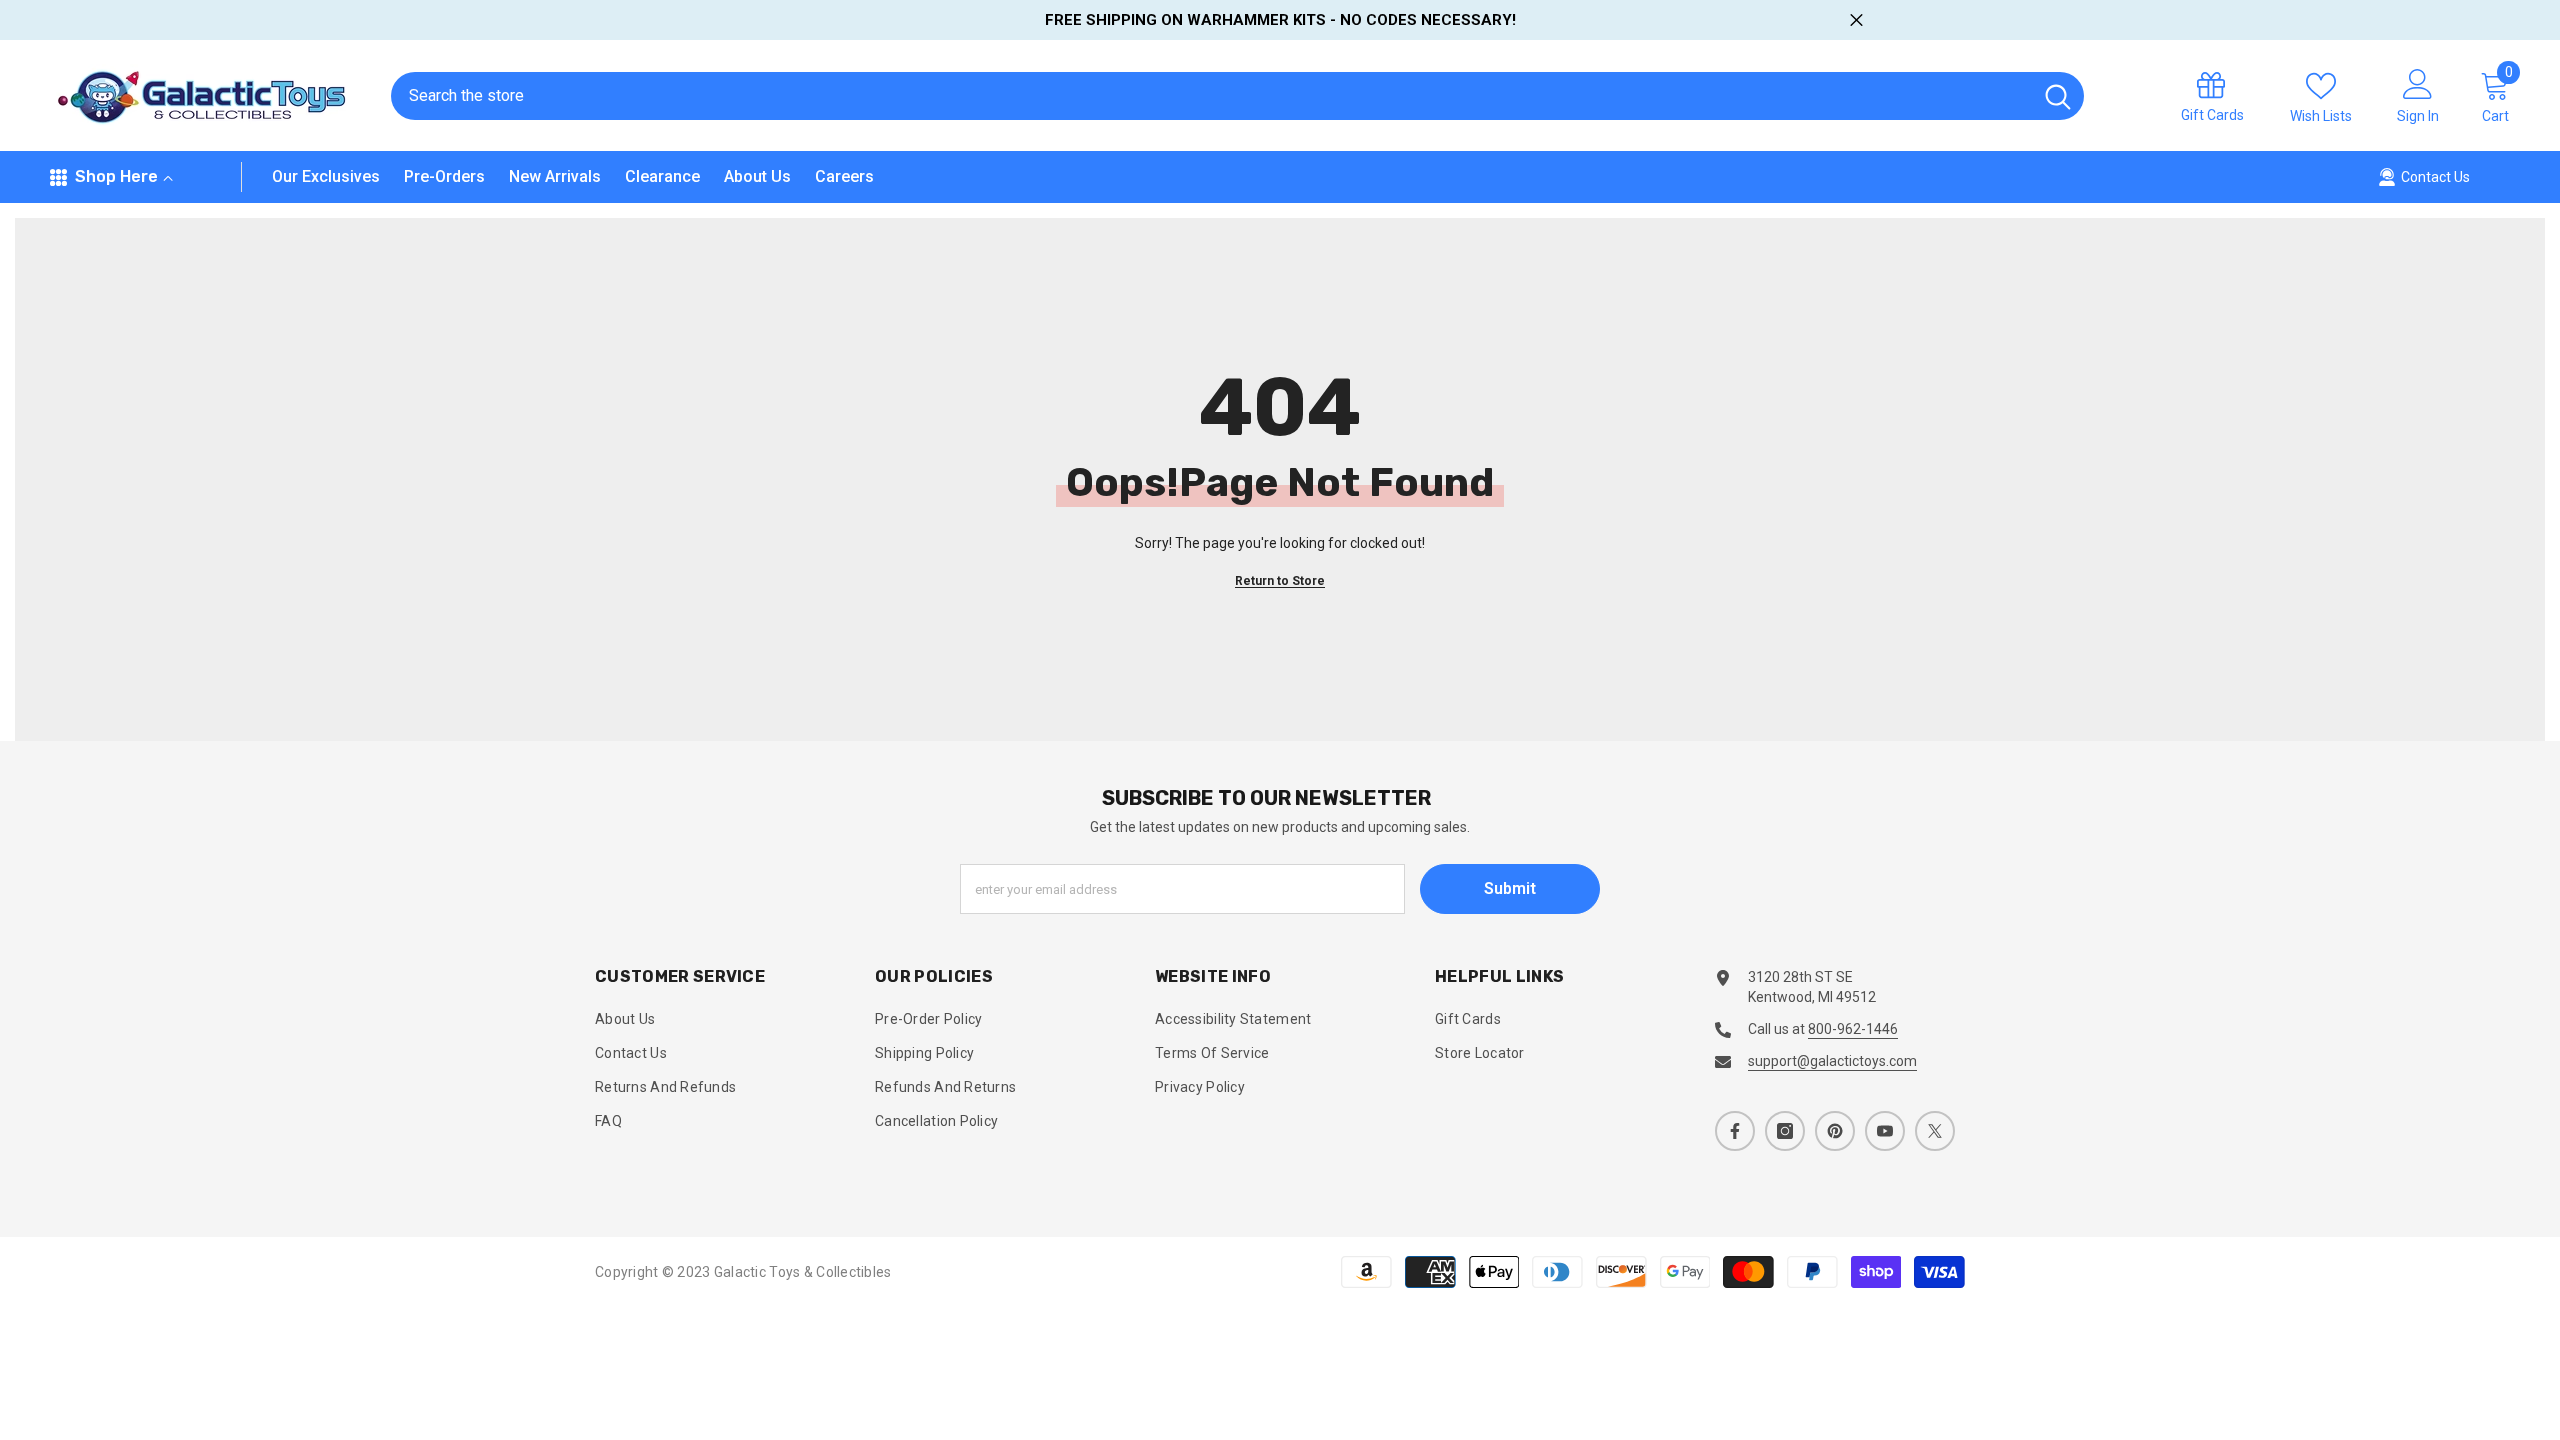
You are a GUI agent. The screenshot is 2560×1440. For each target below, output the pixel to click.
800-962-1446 (1853, 1029)
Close (1856, 20)
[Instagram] (1785, 1131)
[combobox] (1211, 96)
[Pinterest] (1835, 1131)
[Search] (1237, 96)
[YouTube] (1885, 1131)
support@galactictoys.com (1832, 1061)
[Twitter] (1935, 1131)
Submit (1510, 888)
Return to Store (1280, 581)
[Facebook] (1735, 1131)
